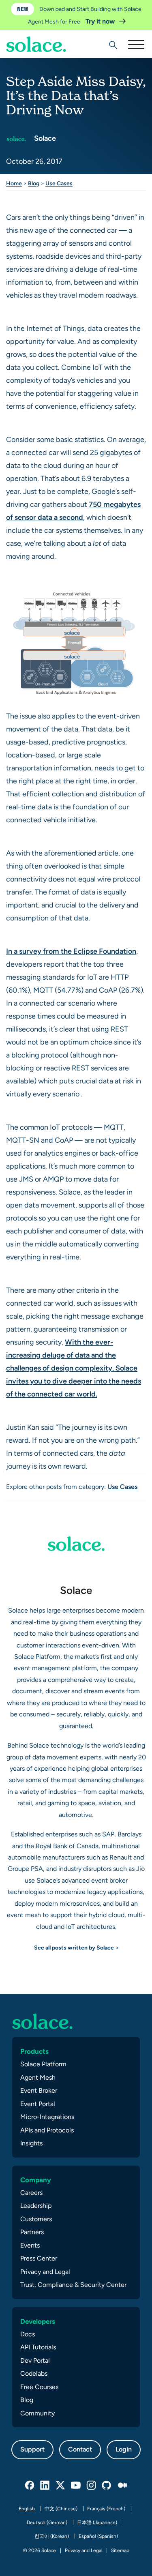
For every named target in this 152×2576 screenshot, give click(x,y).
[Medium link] (122, 2486)
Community (37, 2413)
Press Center (39, 2258)
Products (34, 2051)
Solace (44, 138)
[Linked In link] (45, 2486)
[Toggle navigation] (136, 44)
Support (32, 2449)
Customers (36, 2219)
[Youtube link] (76, 2486)
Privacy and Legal (45, 2272)
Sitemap (120, 2550)
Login (124, 2449)
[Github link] (107, 2486)
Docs (28, 2334)
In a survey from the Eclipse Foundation (71, 951)
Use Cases (59, 183)
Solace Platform (43, 2064)
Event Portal (38, 2104)
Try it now (101, 21)
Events (30, 2245)
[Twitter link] (61, 2486)
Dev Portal (35, 2360)
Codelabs (34, 2373)
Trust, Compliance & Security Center (73, 2285)
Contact (80, 2449)
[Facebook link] (30, 2486)
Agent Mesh (38, 2077)
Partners (32, 2232)
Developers (38, 2321)
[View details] (36, 44)
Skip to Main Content (41, 29)
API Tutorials (38, 2347)
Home (14, 183)
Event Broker (39, 2090)
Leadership (36, 2206)
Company (36, 2180)
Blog (34, 183)
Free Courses (39, 2387)
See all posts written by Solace (74, 1948)
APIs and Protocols (47, 2130)
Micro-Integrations (47, 2117)
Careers (31, 2193)
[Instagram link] (92, 2486)
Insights (31, 2143)
